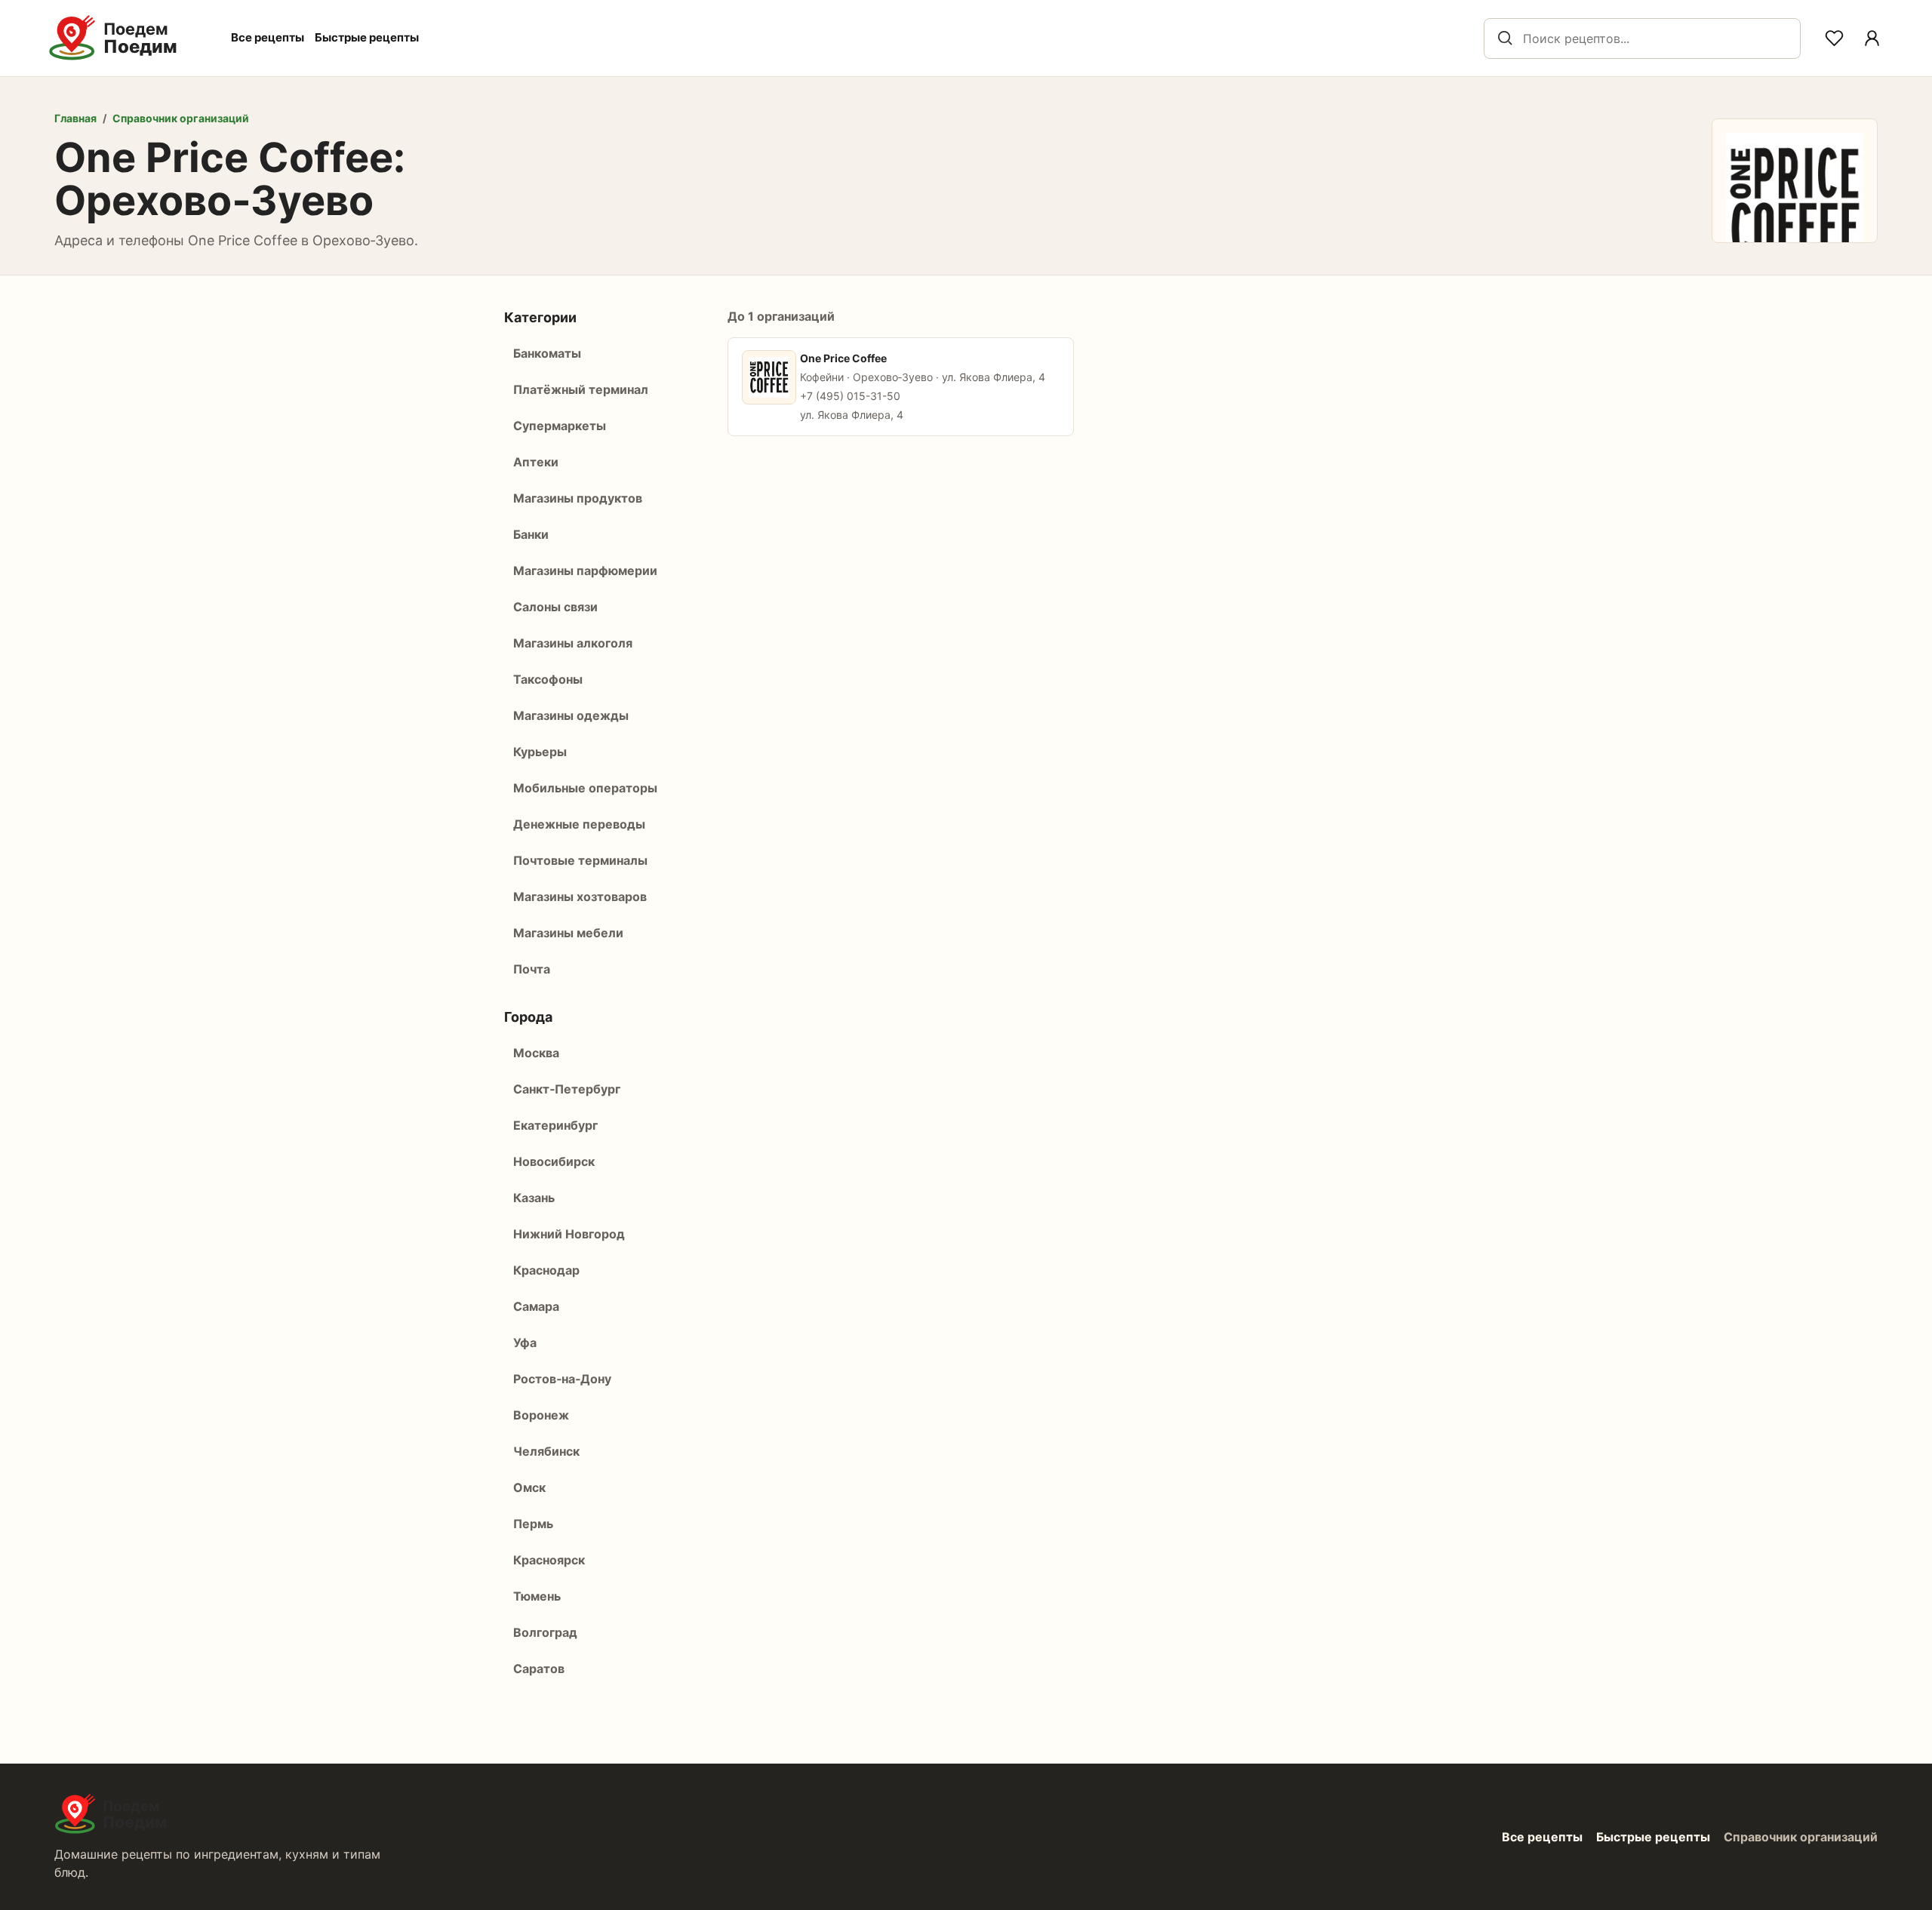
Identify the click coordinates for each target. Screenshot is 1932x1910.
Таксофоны (548, 679)
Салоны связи (555, 607)
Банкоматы (547, 353)
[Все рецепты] (1872, 38)
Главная (75, 118)
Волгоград (545, 1632)
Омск (529, 1487)
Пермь (533, 1524)
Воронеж (541, 1415)
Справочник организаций (181, 118)
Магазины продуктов (578, 498)
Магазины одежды (571, 715)
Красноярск (549, 1560)
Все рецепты (268, 37)
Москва (536, 1053)
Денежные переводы (579, 824)
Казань (534, 1198)
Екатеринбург (555, 1125)
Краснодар (546, 1270)
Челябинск (546, 1451)
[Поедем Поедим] (129, 38)
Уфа (525, 1343)
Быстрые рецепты (367, 37)
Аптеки (536, 462)
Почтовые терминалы (580, 860)
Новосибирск (554, 1161)
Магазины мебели (568, 933)
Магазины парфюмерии (585, 571)
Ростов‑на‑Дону (562, 1379)
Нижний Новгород (569, 1234)
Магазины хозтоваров (580, 897)
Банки (531, 534)
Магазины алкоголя (573, 643)
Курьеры (540, 752)
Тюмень (537, 1596)
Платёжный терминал (581, 389)
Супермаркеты (560, 426)
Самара (536, 1306)
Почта (532, 969)
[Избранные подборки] (1834, 38)
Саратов (539, 1669)
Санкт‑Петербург (567, 1089)
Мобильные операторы (585, 788)
